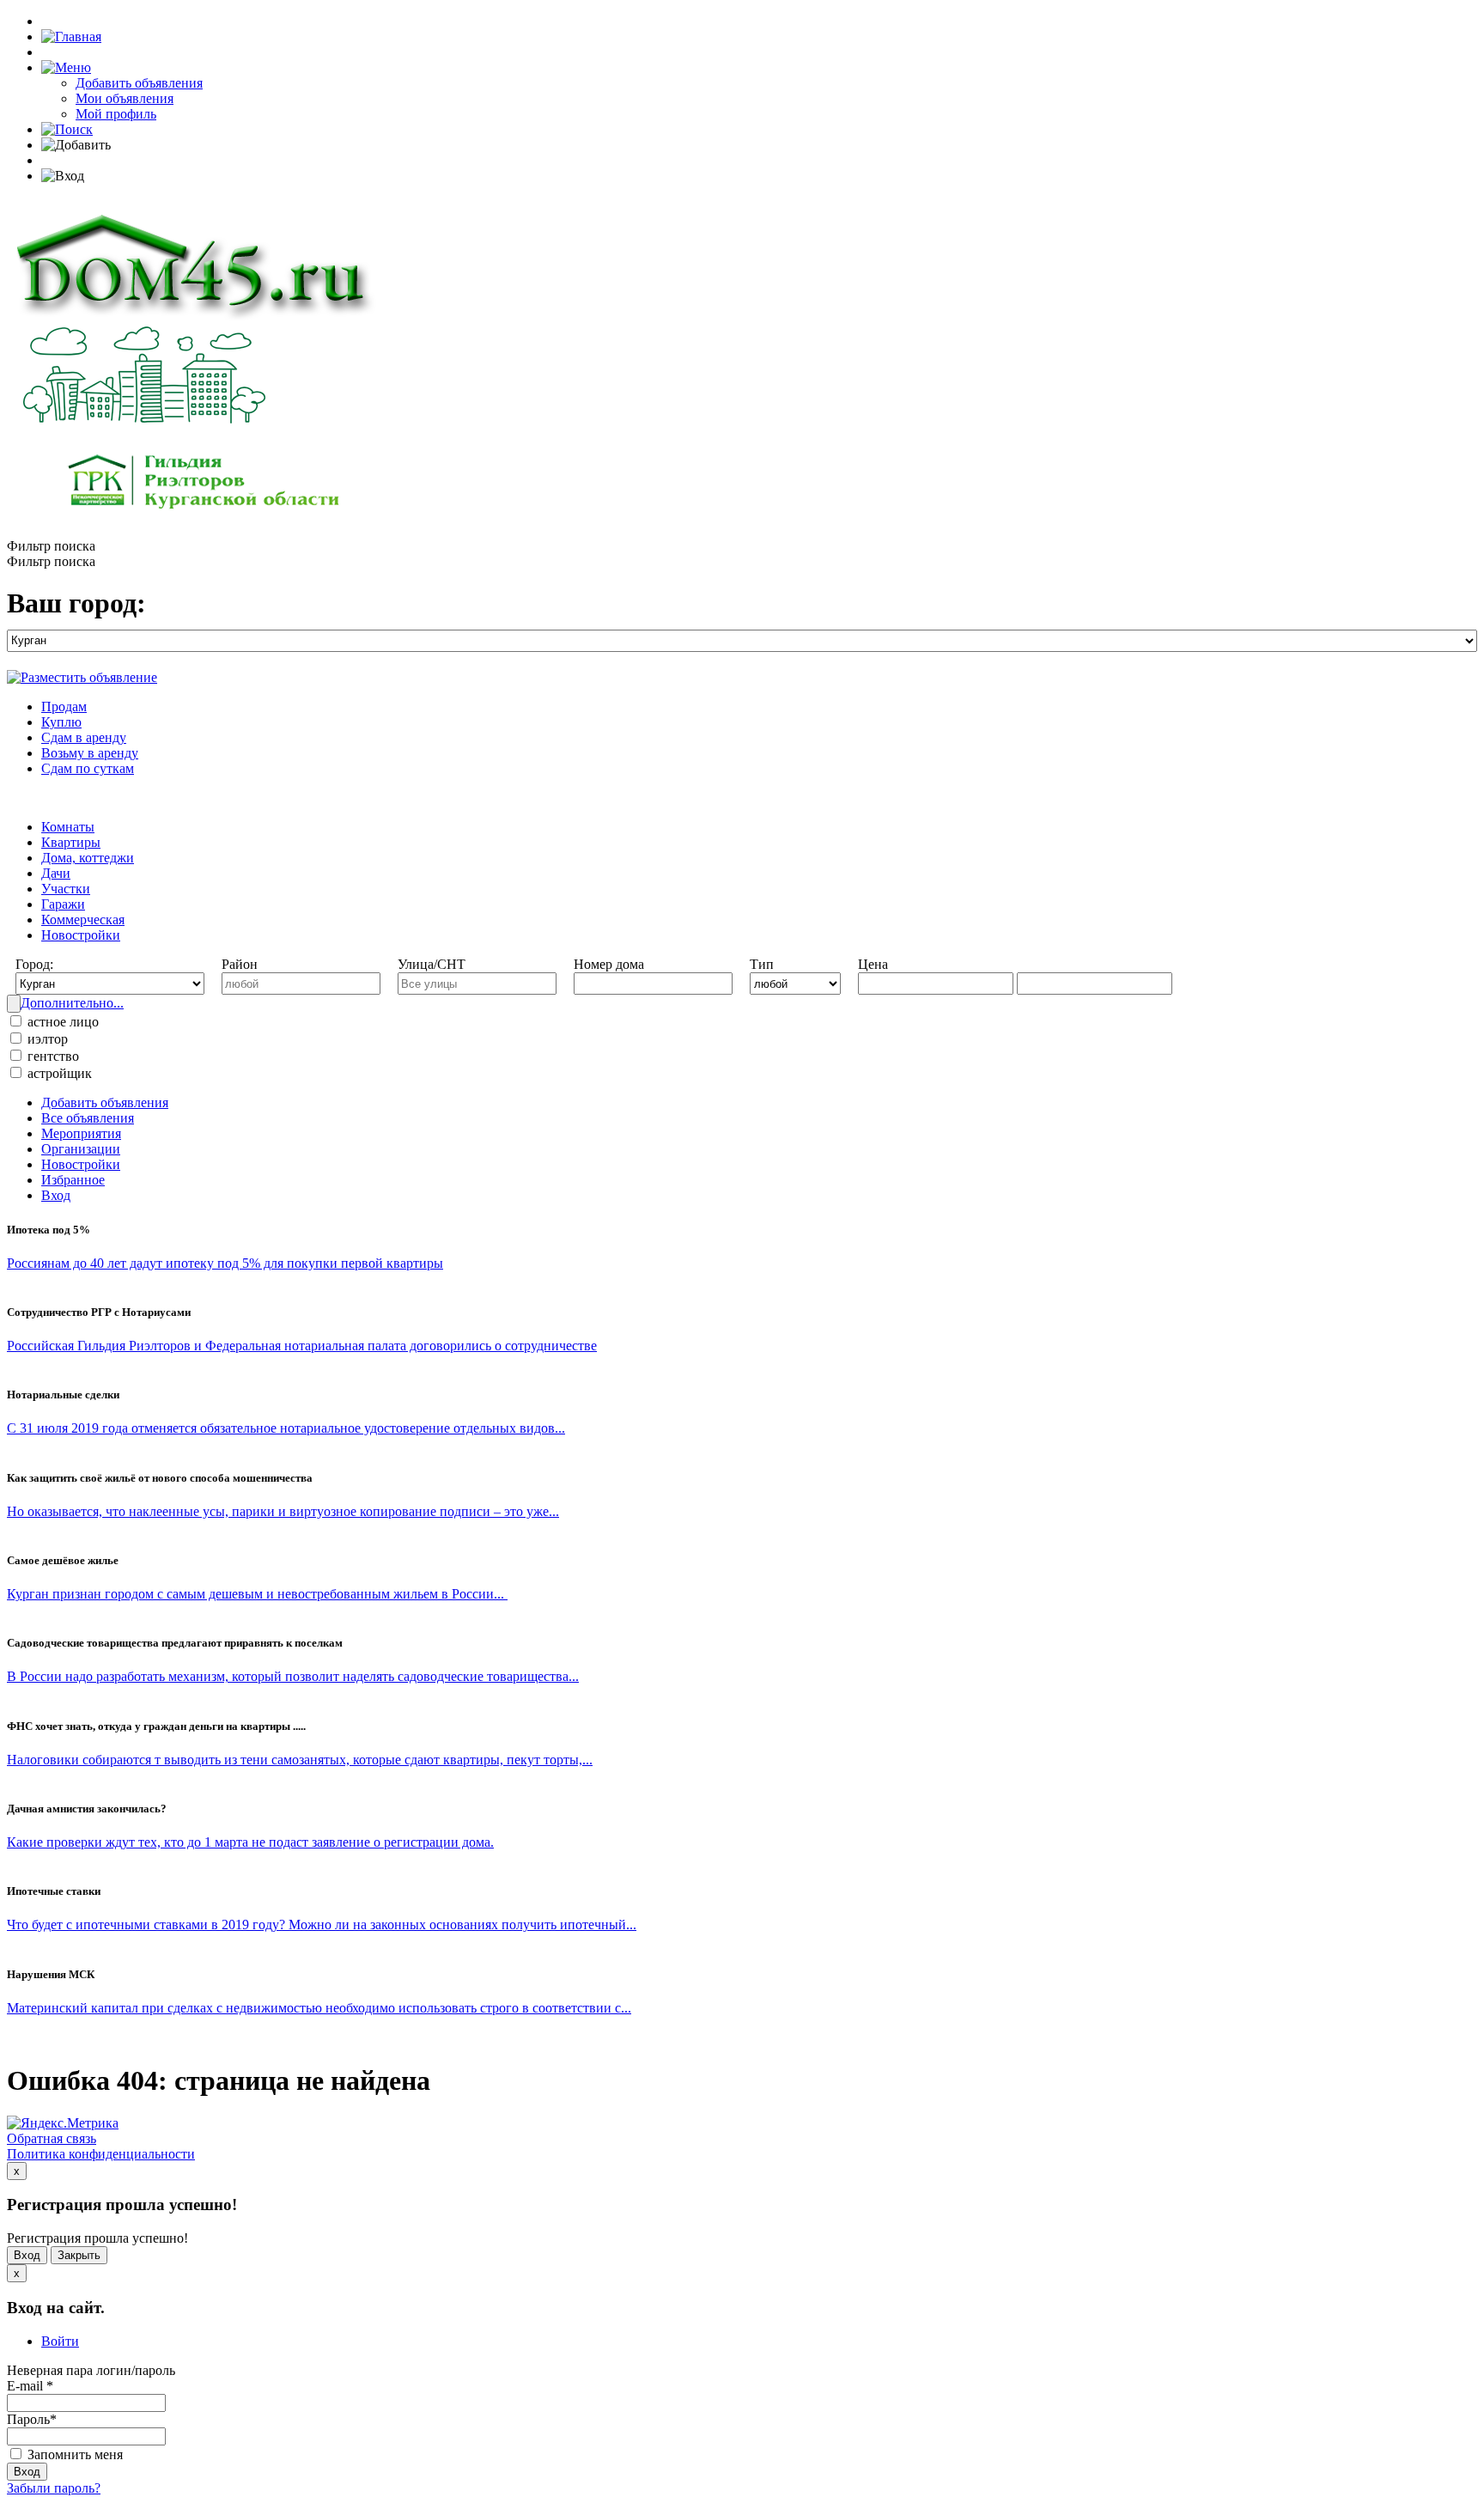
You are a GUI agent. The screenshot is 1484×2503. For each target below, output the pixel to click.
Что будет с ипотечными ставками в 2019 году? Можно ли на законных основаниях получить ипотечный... (322, 1924)
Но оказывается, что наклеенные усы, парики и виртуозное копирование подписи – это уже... (283, 1511)
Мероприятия (81, 1133)
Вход (56, 1195)
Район (240, 964)
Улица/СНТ (432, 964)
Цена (873, 964)
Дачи (56, 873)
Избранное (73, 1180)
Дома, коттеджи (88, 858)
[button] (66, 67)
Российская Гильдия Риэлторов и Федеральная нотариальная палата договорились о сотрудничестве (302, 1346)
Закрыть (79, 2255)
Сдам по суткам (88, 768)
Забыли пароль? (54, 2488)
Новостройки (81, 935)
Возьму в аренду (90, 753)
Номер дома (609, 964)
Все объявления (88, 1118)
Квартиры (71, 842)
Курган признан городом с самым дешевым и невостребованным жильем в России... (257, 1594)
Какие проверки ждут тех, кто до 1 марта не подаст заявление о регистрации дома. (250, 1842)
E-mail (30, 2386)
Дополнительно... (72, 1003)
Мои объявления (125, 98)
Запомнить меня (73, 2454)
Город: (34, 964)
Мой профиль (116, 114)
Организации (81, 1149)
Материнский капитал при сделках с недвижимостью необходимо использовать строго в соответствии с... (319, 2008)
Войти (60, 2341)
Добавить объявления (139, 83)
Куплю (61, 722)
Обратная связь (52, 2138)
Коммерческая (83, 920)
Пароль (32, 2419)
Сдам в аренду (84, 737)
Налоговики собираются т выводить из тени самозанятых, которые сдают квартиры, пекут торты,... (300, 1760)
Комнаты (68, 827)
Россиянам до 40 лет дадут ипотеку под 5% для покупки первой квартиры (225, 1263)
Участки (66, 889)
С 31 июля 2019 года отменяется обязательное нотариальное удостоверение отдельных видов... (286, 1428)
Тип (762, 964)
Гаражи (63, 904)
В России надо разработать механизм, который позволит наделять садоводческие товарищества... (293, 1676)
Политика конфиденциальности (101, 2154)
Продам (64, 706)
